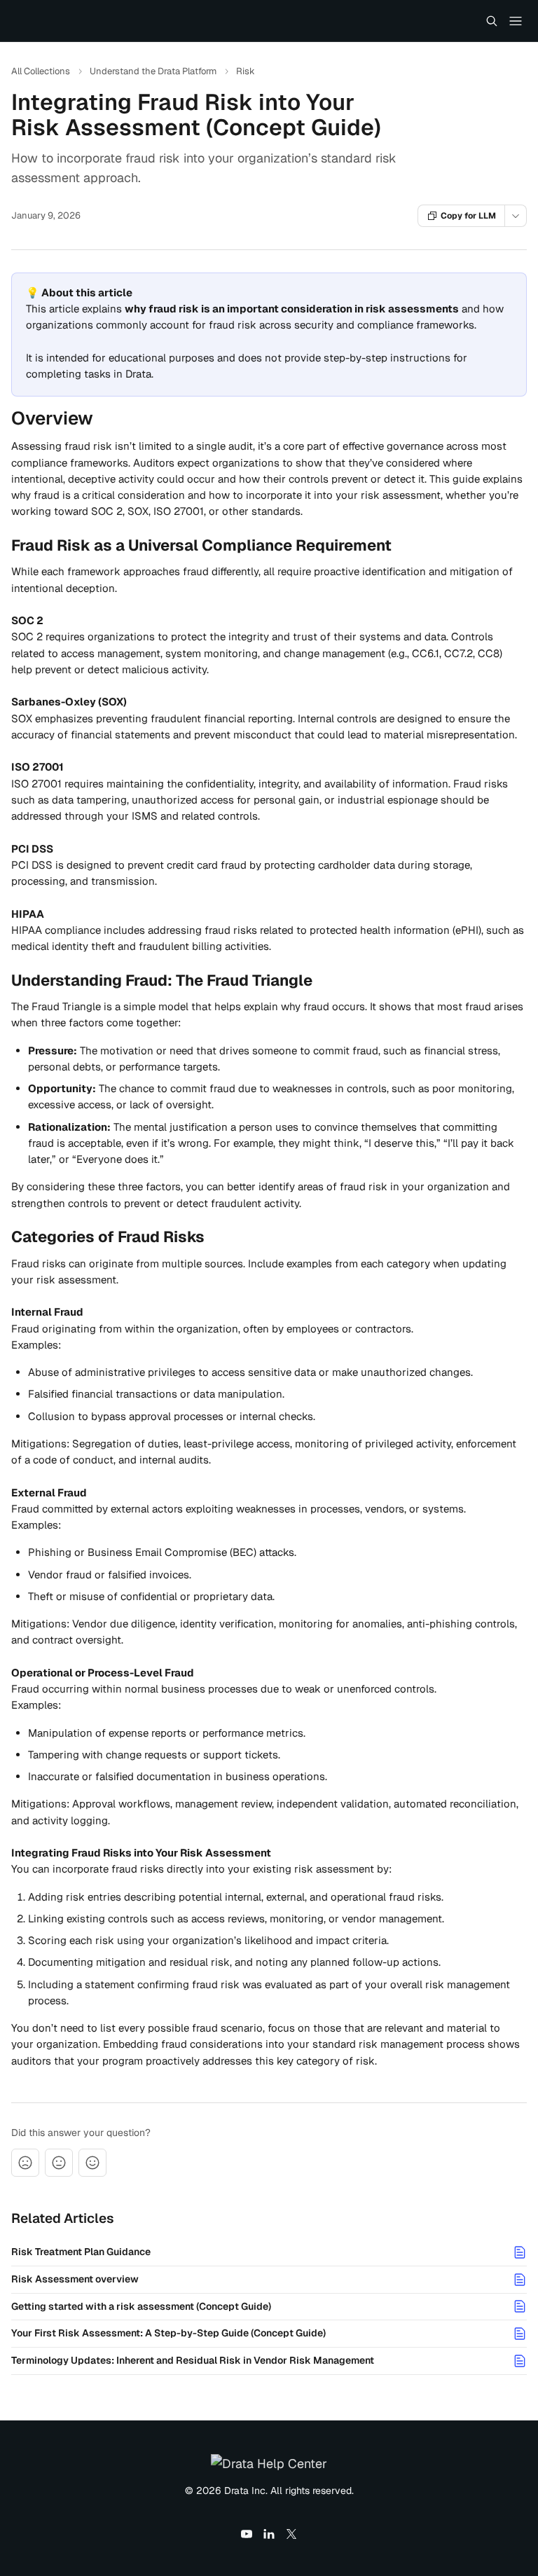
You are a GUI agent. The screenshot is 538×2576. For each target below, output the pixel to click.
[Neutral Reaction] (59, 2163)
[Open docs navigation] (516, 21)
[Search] (492, 21)
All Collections (41, 71)
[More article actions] (516, 216)
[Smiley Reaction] (92, 2163)
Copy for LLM (468, 216)
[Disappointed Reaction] (25, 2163)
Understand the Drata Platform (153, 71)
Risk (246, 71)
